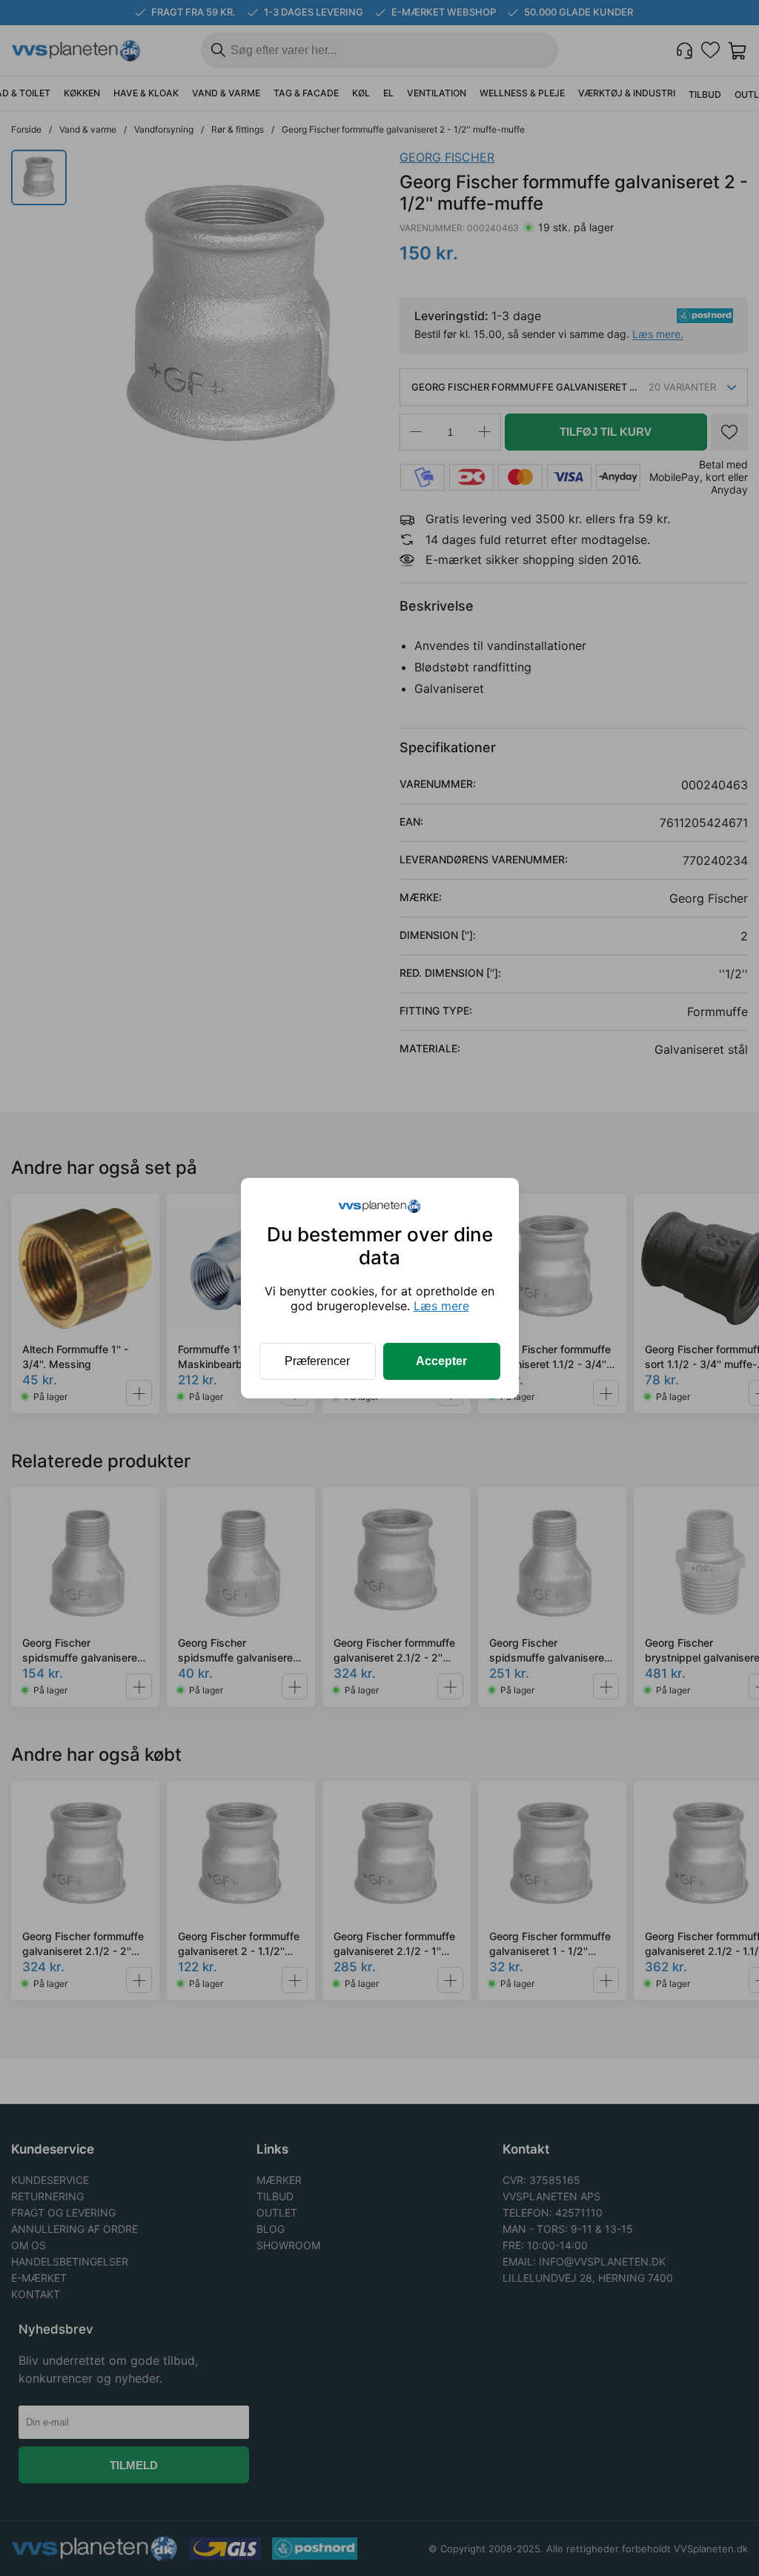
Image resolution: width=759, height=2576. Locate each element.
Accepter (441, 1361)
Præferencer (317, 1361)
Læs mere (441, 1306)
